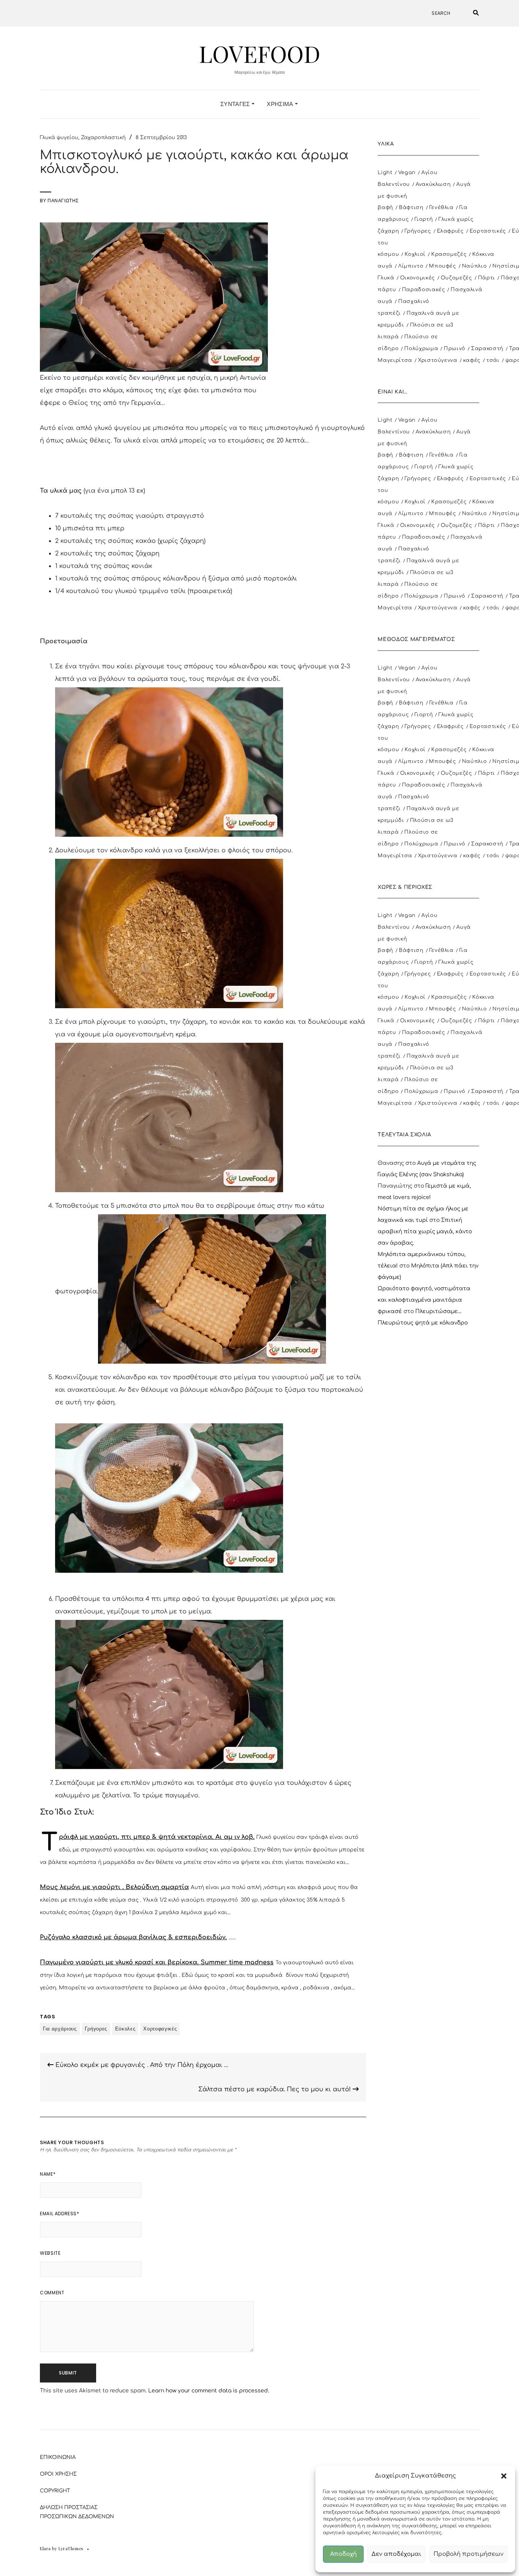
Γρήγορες (96, 2029)
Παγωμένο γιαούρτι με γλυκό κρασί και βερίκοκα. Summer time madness (157, 1962)
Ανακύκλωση (433, 184)
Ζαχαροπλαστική (103, 138)
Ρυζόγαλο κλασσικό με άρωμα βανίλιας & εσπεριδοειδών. (133, 1937)
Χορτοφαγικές (160, 2029)
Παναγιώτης (63, 201)
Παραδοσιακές (424, 290)
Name (48, 2174)
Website (50, 2253)
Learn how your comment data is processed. (209, 2391)
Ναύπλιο (475, 266)
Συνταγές (236, 104)
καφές (472, 360)
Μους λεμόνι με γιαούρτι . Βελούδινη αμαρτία (114, 1887)
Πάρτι (487, 278)
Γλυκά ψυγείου (59, 138)
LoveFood (259, 53)
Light (385, 173)
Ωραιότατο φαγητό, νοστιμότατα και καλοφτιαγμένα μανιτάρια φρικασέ (424, 1300)
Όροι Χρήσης (58, 2474)
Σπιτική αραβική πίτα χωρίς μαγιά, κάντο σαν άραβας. (425, 1232)
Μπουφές (443, 266)
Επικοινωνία (58, 2457)
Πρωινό (455, 349)
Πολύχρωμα (421, 349)
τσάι (493, 360)
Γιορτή (424, 219)
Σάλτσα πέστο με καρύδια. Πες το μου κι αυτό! (275, 2089)
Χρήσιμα (281, 104)
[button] (504, 2476)
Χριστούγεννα (438, 360)
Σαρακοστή (487, 349)
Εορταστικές (488, 231)
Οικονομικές (418, 278)
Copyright (55, 2491)
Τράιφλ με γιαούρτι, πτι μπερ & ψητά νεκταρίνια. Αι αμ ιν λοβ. (157, 1837)
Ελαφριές (450, 231)
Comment (52, 2293)
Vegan (407, 173)
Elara (45, 2548)
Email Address (59, 2214)
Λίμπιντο (411, 266)
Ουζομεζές (456, 278)
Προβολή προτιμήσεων (468, 2554)
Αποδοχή (343, 2554)
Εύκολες (125, 2029)
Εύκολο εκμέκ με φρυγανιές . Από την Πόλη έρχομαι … (141, 2065)
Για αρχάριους (60, 2029)
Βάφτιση (411, 208)
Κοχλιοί (415, 254)
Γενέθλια (441, 208)
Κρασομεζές (449, 254)
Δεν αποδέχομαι (396, 2554)
